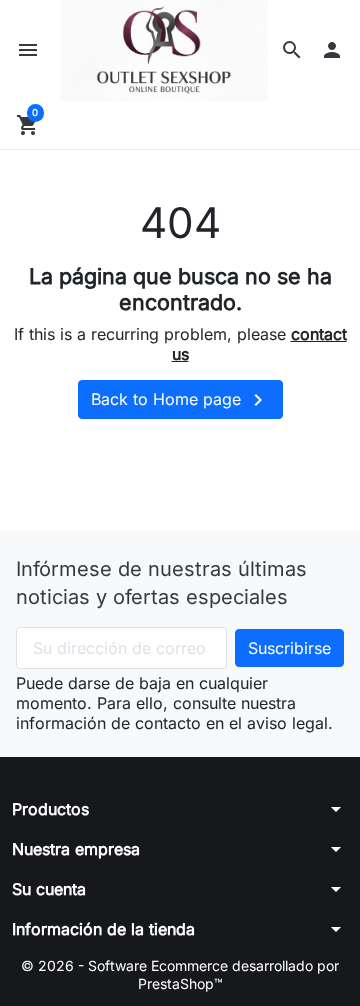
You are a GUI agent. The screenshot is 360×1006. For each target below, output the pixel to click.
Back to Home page (180, 400)
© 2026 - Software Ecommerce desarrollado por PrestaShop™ (180, 974)
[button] (292, 50)
